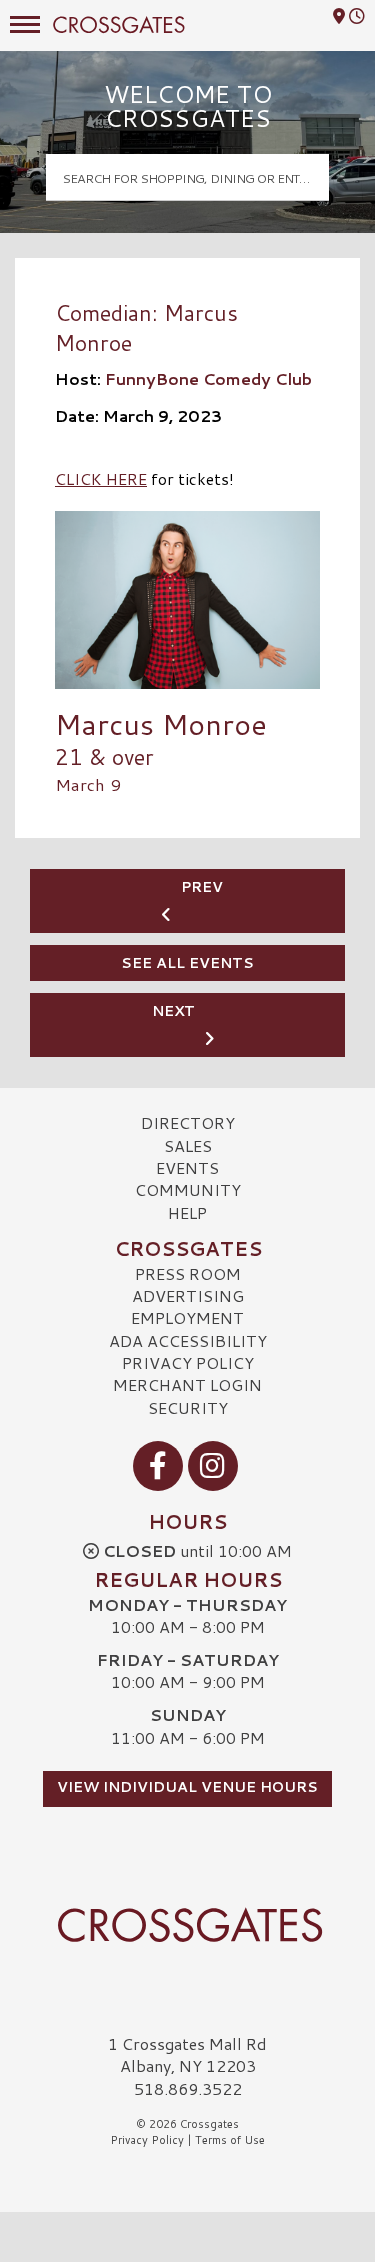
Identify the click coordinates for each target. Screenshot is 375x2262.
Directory (188, 1122)
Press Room (188, 1273)
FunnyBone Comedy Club (208, 378)
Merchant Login (187, 1384)
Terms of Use (230, 2140)
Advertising (188, 1295)
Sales (188, 1145)
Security (188, 1407)
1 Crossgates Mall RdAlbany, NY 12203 (187, 2054)
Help (187, 1212)
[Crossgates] (187, 1925)
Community (188, 1189)
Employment (187, 1317)
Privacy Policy (188, 1362)
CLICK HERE (101, 478)
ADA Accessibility (188, 1340)
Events (187, 1167)
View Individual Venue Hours (187, 1787)
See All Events (187, 963)
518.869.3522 (188, 2089)
